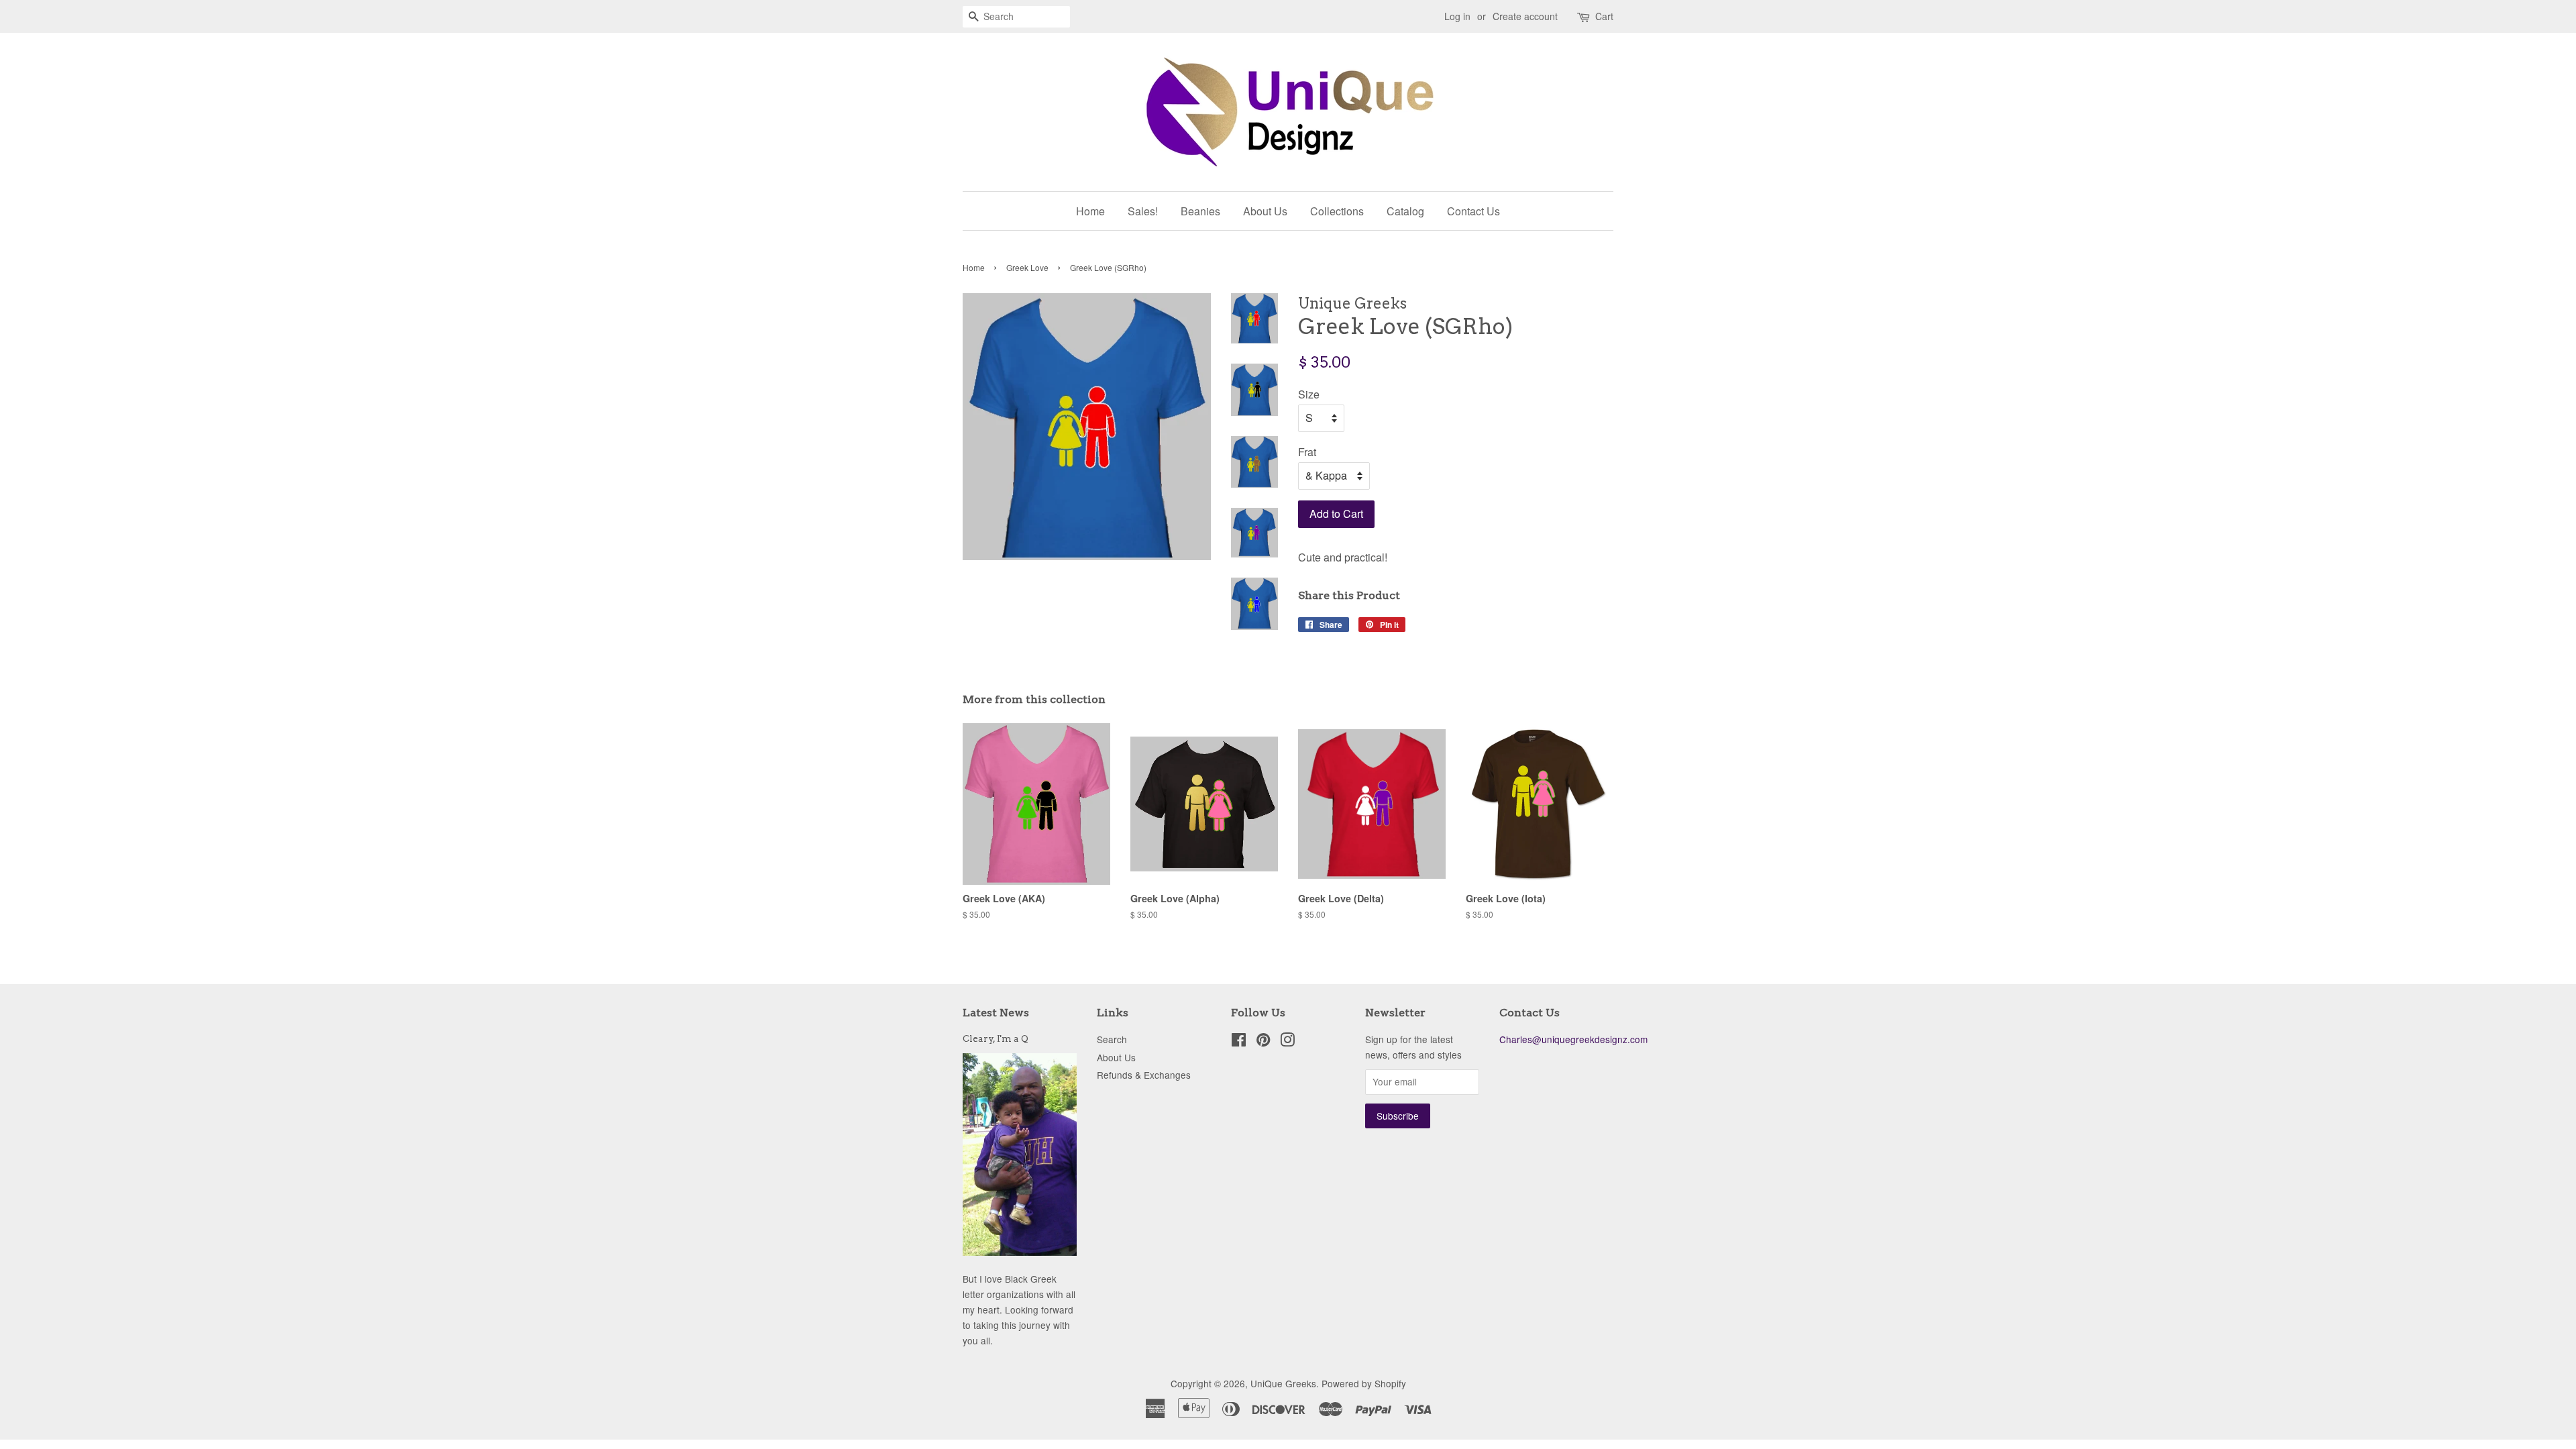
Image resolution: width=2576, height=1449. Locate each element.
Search (1112, 1039)
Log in (1457, 16)
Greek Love (1027, 267)
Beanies (1200, 211)
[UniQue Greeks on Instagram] (1287, 1042)
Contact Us (1473, 211)
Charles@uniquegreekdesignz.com (1573, 1039)
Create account (1525, 16)
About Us (1265, 211)
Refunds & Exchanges (1144, 1075)
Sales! (1143, 211)
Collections (1337, 211)
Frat (1307, 452)
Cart (1604, 16)
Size (1309, 394)
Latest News (996, 1013)
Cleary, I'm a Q (996, 1038)
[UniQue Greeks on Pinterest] (1263, 1042)
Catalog (1405, 211)
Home (1090, 211)
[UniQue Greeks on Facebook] (1239, 1042)
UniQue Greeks (1283, 1383)
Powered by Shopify (1364, 1383)
